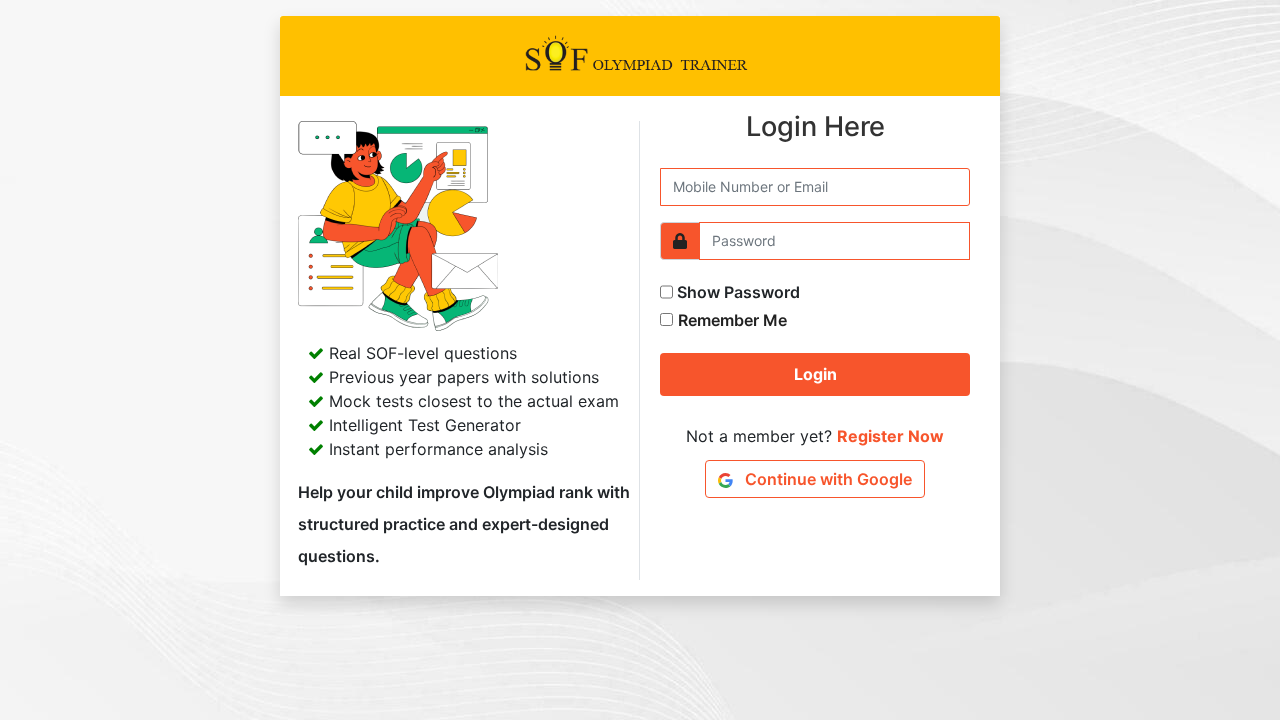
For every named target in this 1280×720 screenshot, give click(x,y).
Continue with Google (826, 479)
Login (815, 374)
